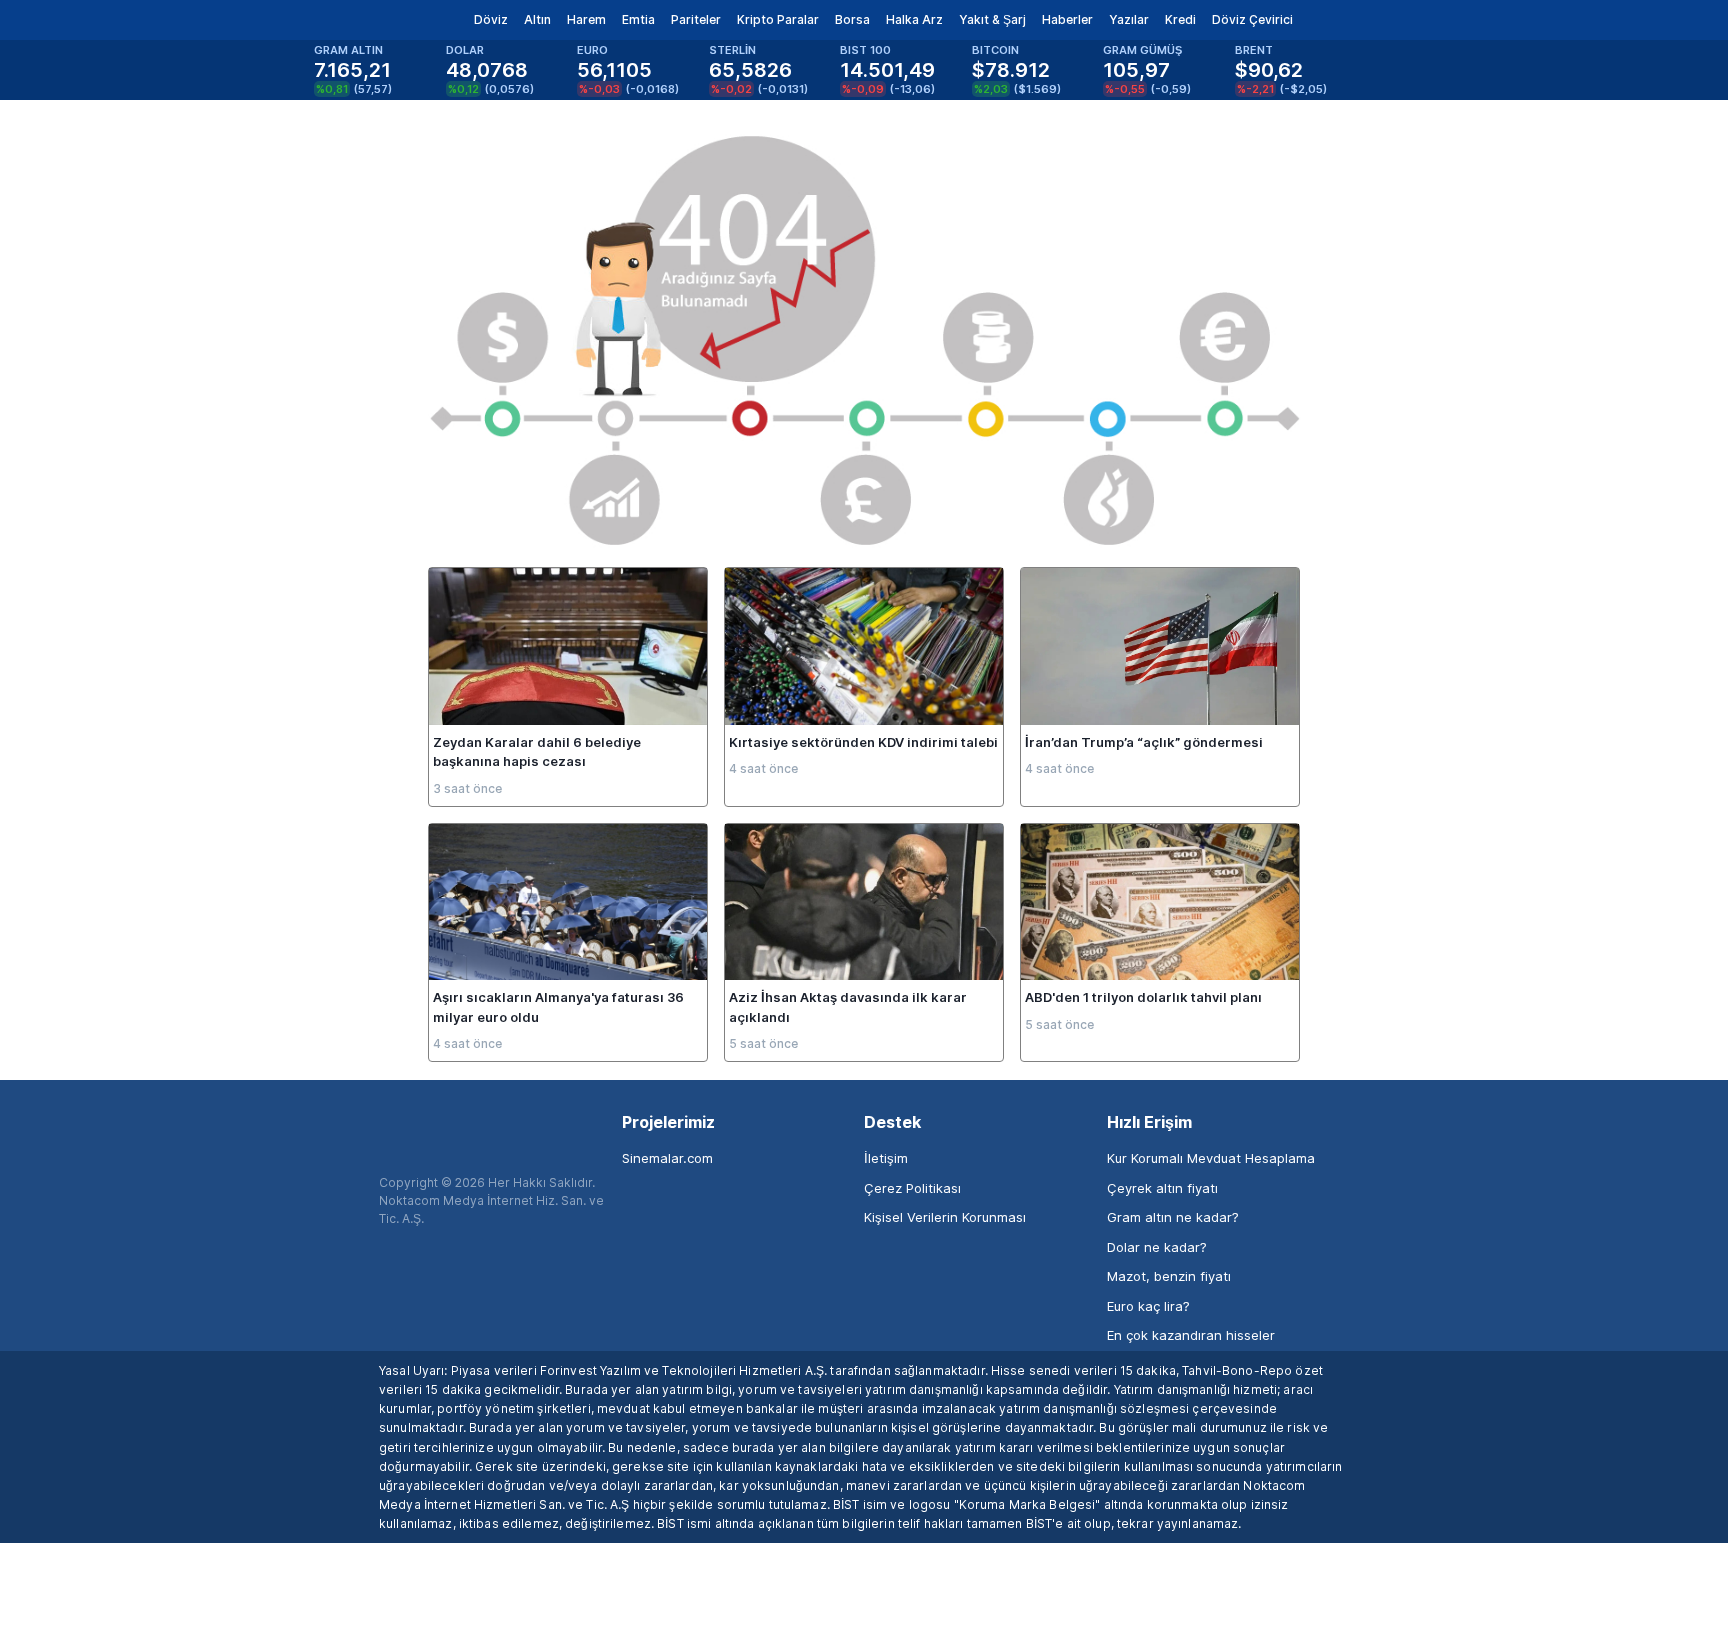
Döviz (491, 19)
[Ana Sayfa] (362, 20)
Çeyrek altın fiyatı (1162, 1188)
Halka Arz (914, 19)
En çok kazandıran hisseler (1191, 1335)
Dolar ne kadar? (1157, 1247)
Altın (537, 19)
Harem (586, 19)
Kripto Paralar (778, 19)
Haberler (1067, 19)
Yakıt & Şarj (992, 19)
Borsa (852, 19)
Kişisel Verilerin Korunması (945, 1217)
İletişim (886, 1158)
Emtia (638, 19)
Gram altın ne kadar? (1173, 1217)
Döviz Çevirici (1252, 19)
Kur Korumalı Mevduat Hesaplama (1211, 1158)
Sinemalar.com (667, 1158)
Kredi (1180, 19)
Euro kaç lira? (1148, 1306)
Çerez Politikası (912, 1188)
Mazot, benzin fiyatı (1169, 1276)
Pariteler (696, 19)
